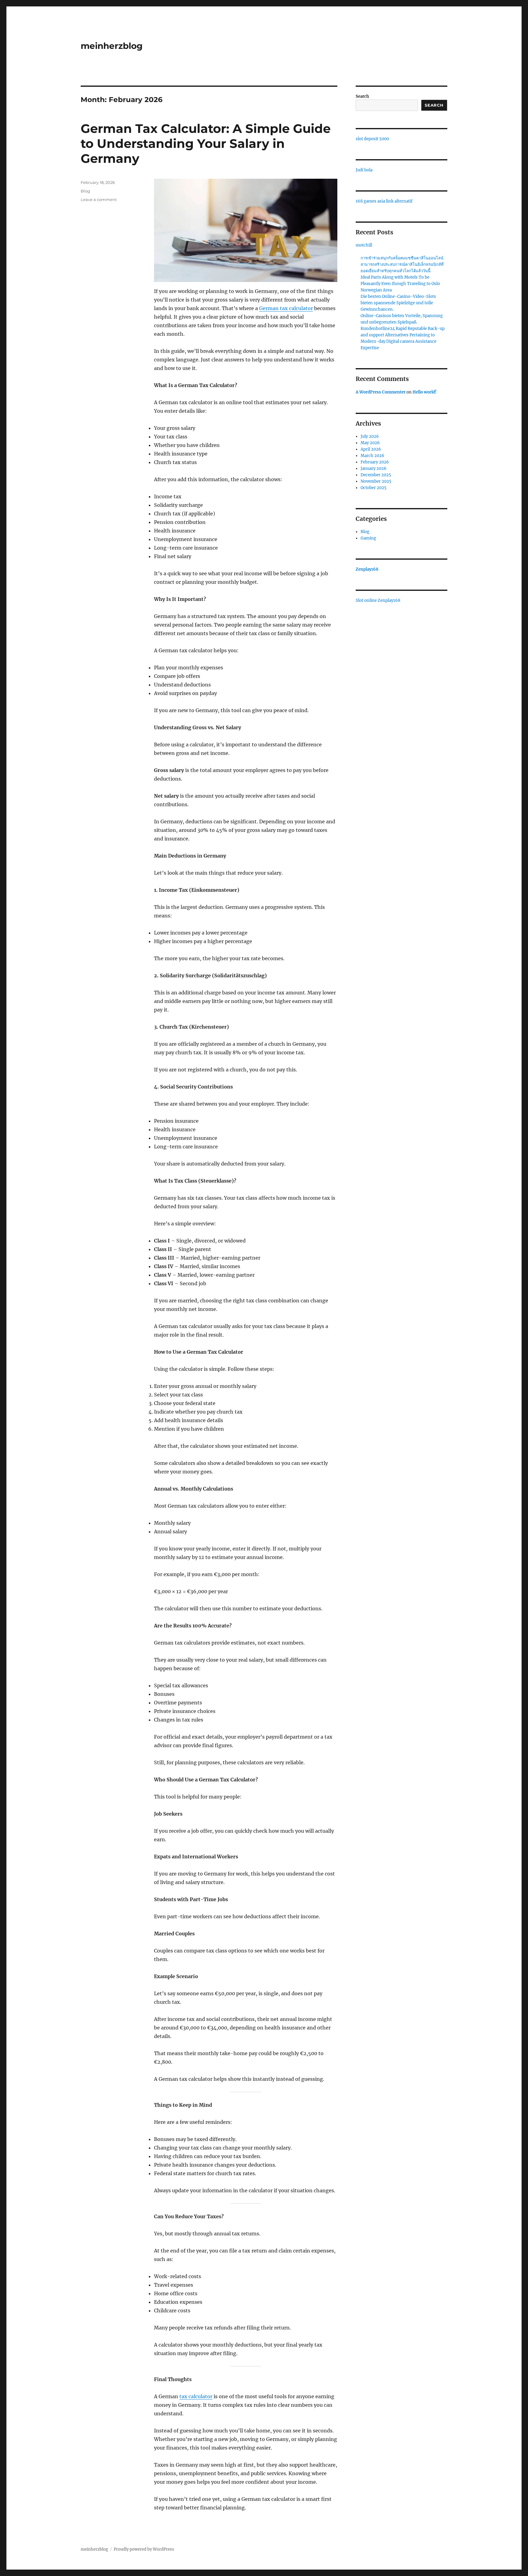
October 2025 (374, 488)
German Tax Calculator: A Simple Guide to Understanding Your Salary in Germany (206, 143)
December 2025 (376, 475)
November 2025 (376, 481)
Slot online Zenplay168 (378, 600)
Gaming (368, 538)
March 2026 (372, 456)
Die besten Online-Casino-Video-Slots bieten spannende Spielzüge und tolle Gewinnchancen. (398, 303)
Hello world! (425, 392)
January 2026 (374, 468)
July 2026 (370, 436)
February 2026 (375, 462)
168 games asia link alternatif (384, 201)
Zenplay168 (367, 569)
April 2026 (371, 449)
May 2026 (370, 443)
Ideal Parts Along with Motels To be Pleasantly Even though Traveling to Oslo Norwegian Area (400, 284)
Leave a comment (99, 199)
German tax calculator (286, 308)
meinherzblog (112, 46)
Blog (85, 191)
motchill (364, 245)
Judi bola (364, 170)
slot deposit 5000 (372, 139)
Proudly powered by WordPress (144, 2549)
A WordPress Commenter (381, 392)
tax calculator (196, 2396)
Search (362, 96)
